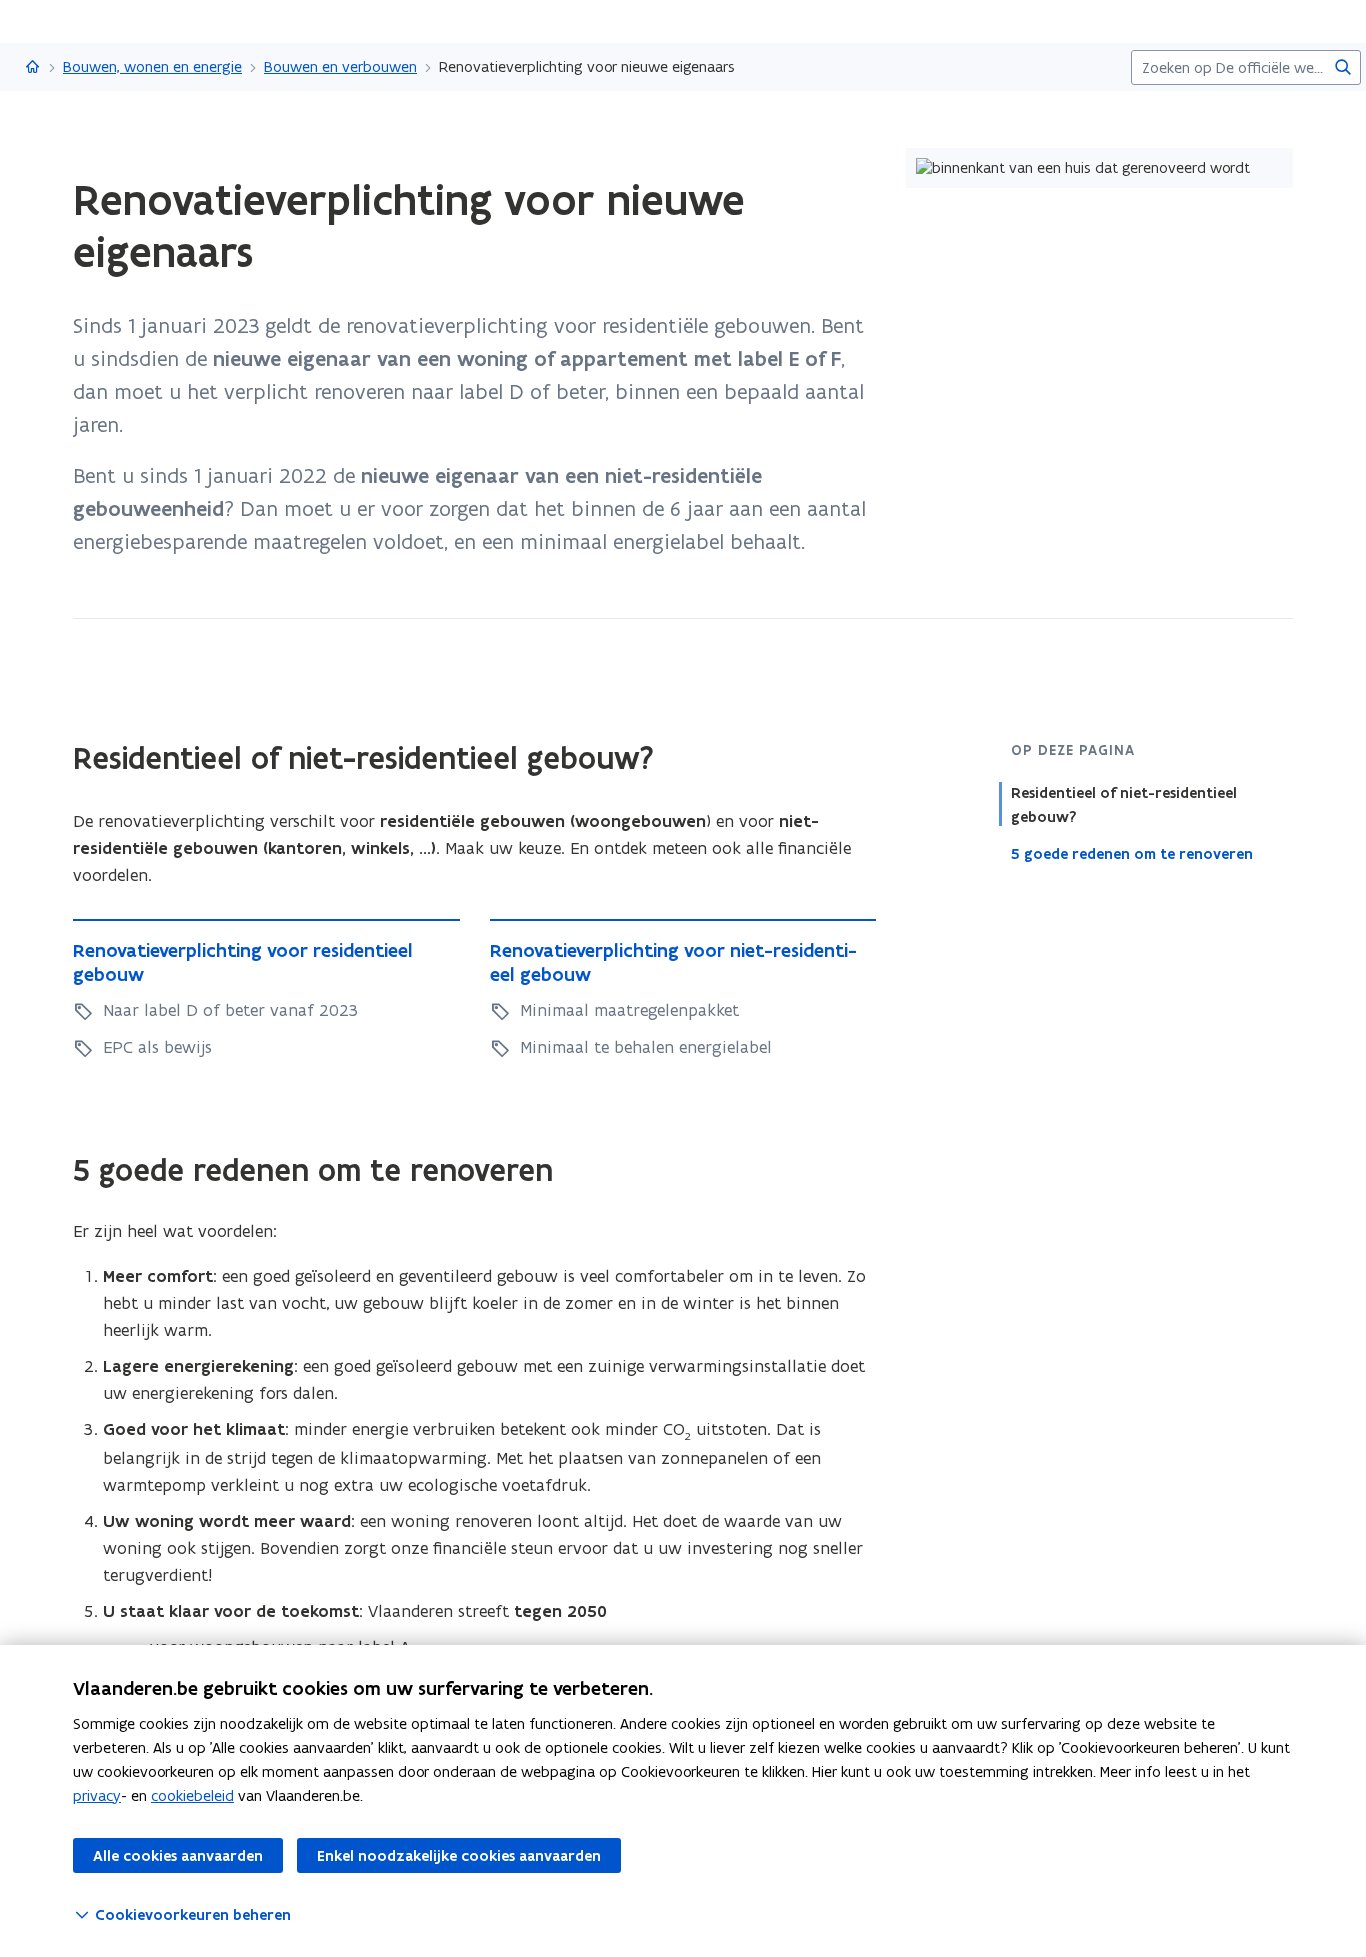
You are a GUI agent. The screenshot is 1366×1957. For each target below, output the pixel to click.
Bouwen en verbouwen (340, 66)
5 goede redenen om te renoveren (1132, 854)
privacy (97, 1795)
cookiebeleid (192, 1795)
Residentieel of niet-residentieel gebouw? (1124, 805)
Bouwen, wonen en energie (152, 66)
